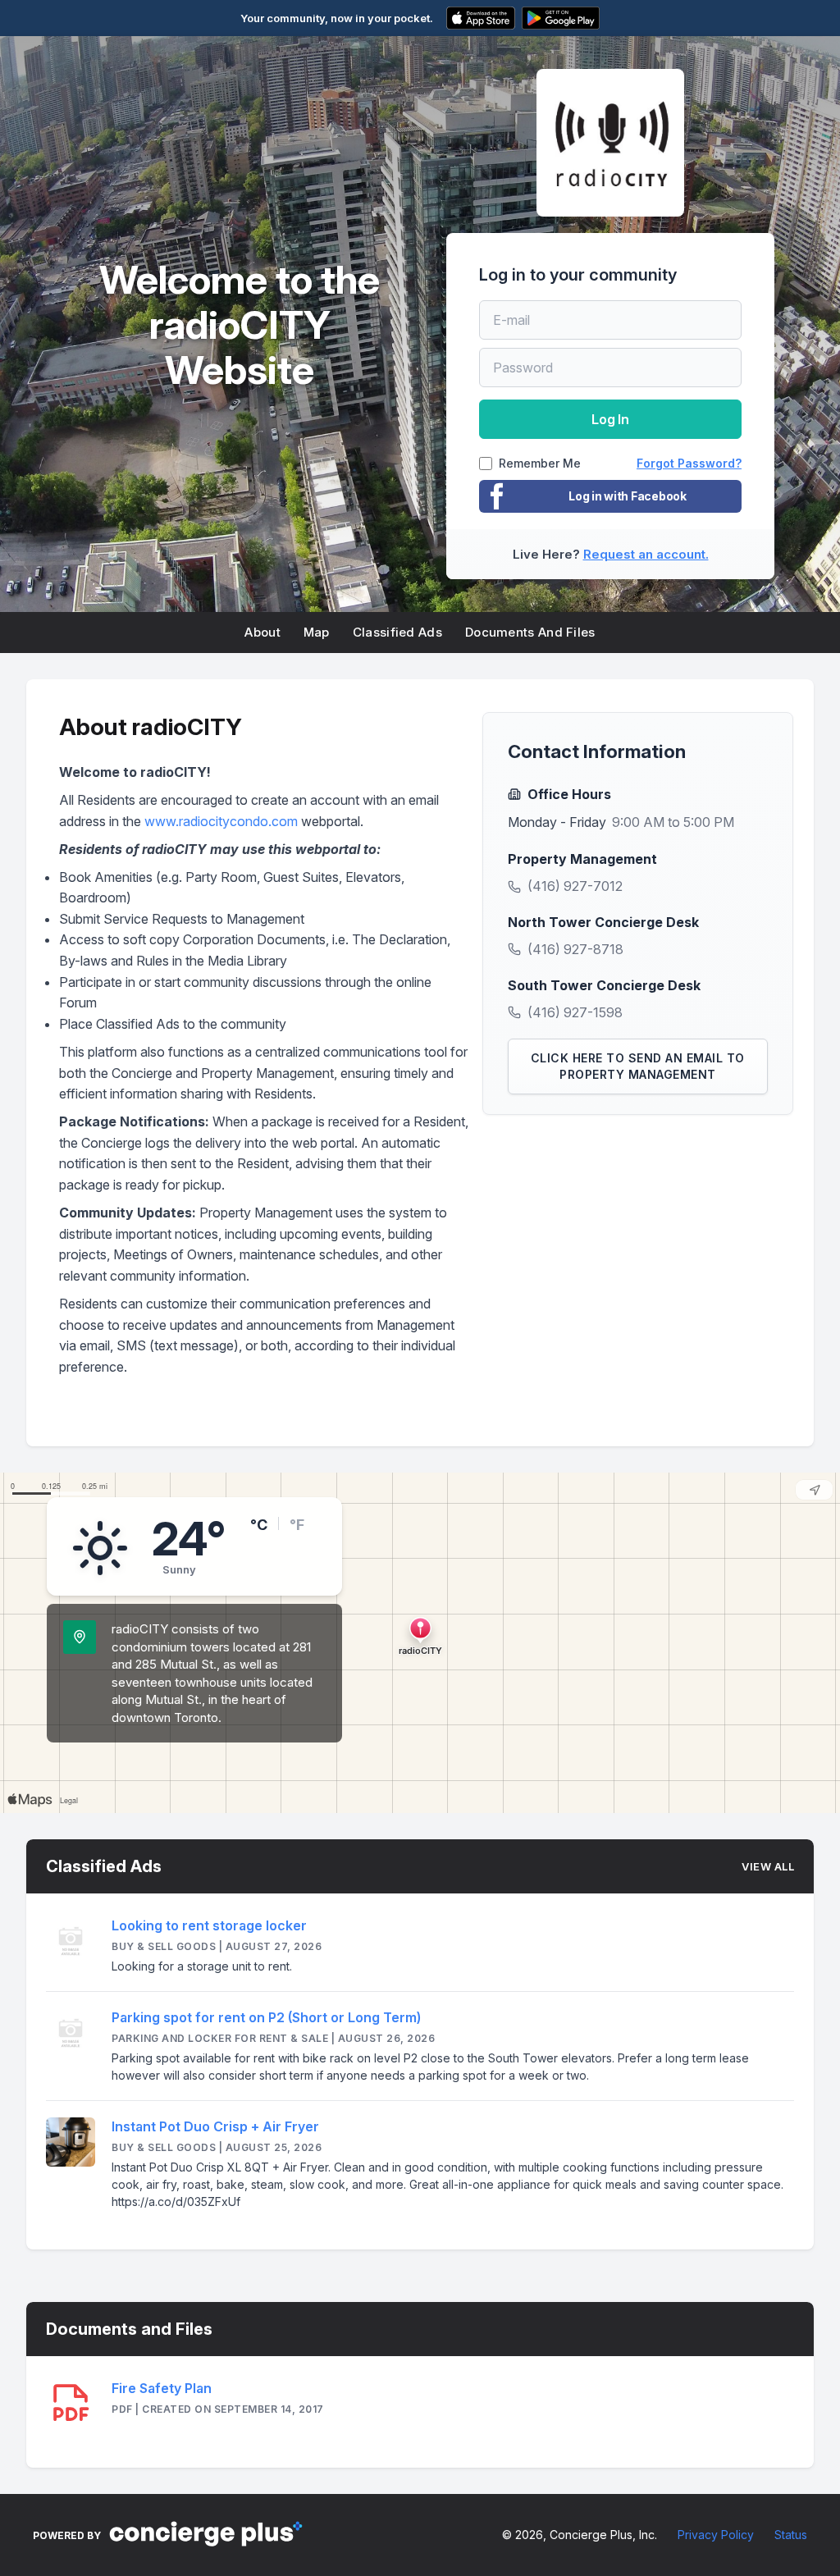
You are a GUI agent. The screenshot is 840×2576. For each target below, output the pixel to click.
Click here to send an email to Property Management (638, 1066)
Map (317, 632)
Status (791, 2535)
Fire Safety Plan (162, 2388)
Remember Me (540, 464)
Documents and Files (530, 632)
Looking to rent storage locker (209, 1925)
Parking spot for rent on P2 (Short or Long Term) (266, 2017)
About (262, 632)
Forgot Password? (689, 463)
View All (768, 1866)
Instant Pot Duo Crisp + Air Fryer (215, 2126)
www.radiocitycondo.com (221, 821)
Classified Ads (397, 632)
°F (297, 1525)
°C (259, 1525)
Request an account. (646, 554)
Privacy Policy (716, 2535)
